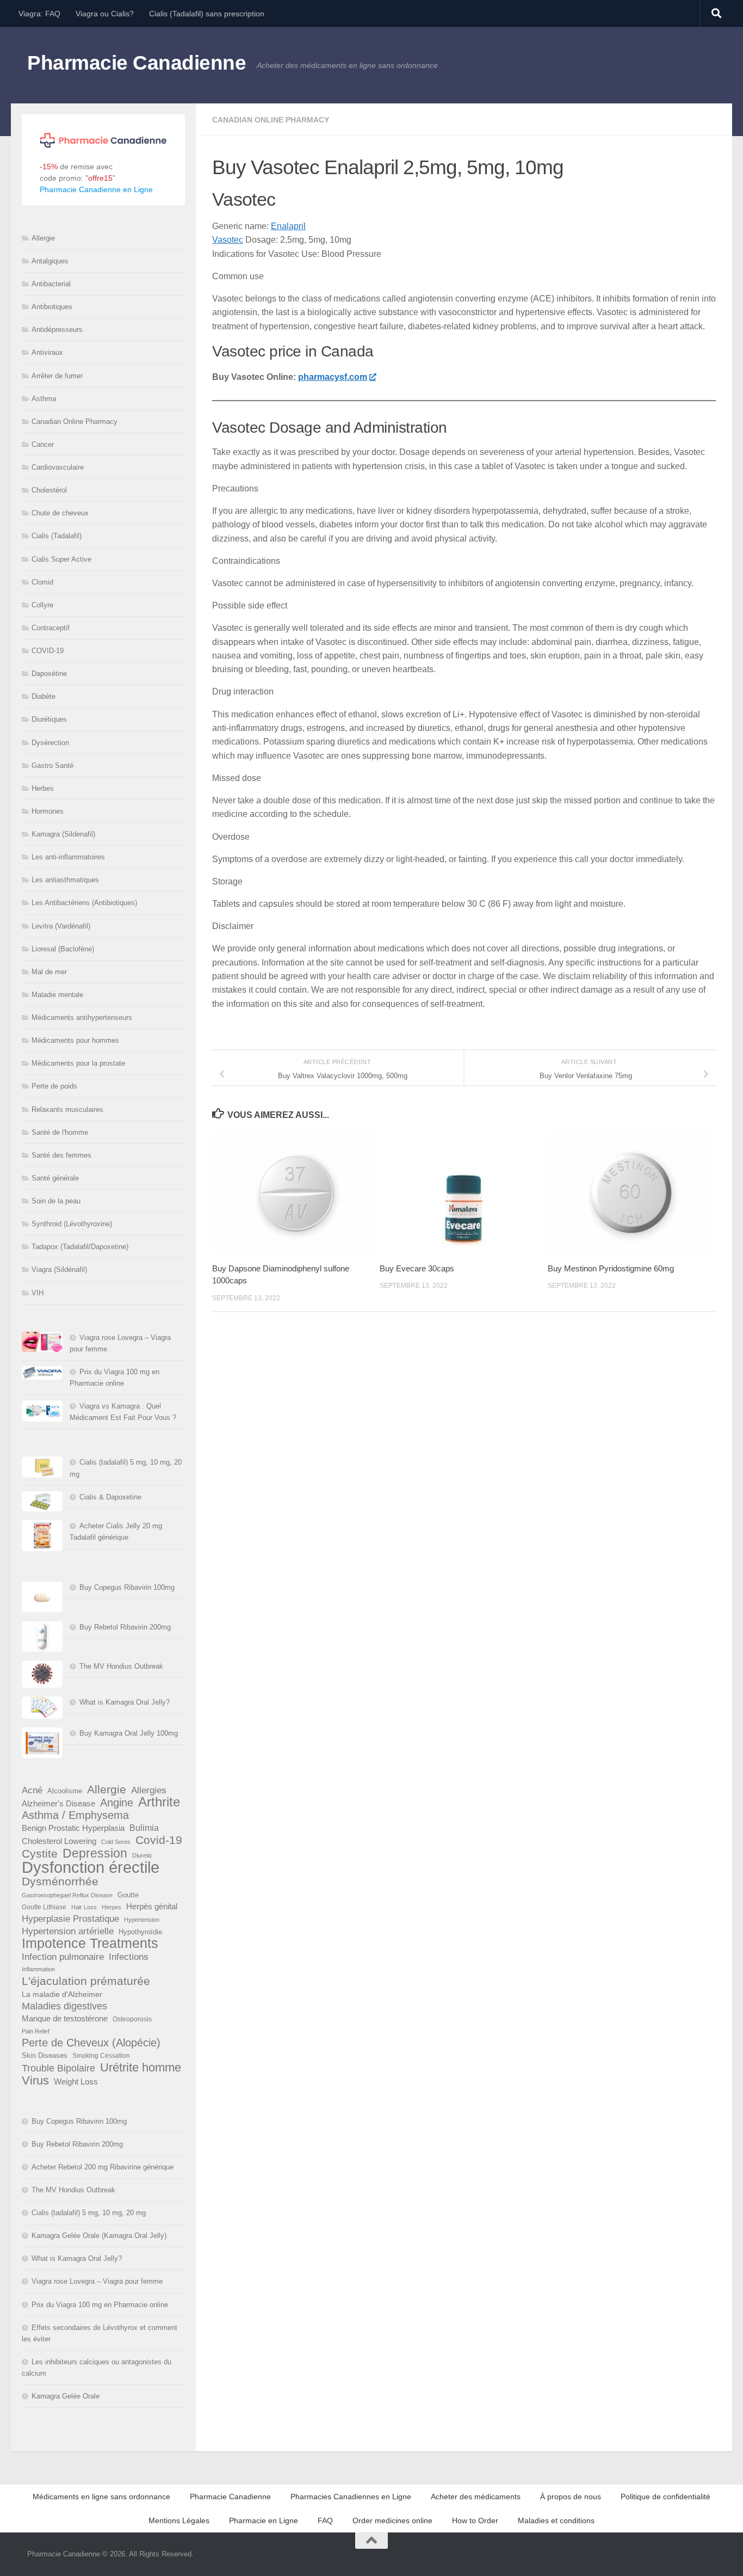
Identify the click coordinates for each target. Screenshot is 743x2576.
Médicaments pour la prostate (78, 1063)
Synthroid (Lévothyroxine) (72, 1224)
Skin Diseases (45, 2055)
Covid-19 (159, 1840)
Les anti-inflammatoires (68, 857)
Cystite (40, 1853)
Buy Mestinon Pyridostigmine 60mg (611, 1268)
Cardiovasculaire (58, 467)
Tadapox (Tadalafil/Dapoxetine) (80, 1247)
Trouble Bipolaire (58, 2068)
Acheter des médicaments (476, 2497)
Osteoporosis (132, 2019)
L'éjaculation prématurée (86, 1981)
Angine (117, 1803)
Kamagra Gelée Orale (66, 2396)
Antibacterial (51, 284)
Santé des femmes (61, 1155)
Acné (32, 1790)
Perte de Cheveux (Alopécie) (91, 2043)
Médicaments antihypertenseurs (82, 1018)
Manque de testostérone (65, 2018)
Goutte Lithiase (44, 1907)
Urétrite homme (141, 2067)
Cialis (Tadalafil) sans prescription (207, 14)
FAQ (325, 2520)
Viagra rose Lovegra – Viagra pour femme (97, 2281)
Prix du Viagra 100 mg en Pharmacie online (100, 2305)
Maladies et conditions (556, 2520)
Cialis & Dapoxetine (110, 1497)
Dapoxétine (49, 674)
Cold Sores (116, 1842)
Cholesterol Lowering (59, 1841)
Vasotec (228, 240)
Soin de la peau (56, 1201)
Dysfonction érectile (91, 1867)
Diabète (44, 696)
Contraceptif (51, 628)
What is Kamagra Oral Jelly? (125, 1702)
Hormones (48, 811)
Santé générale (55, 1178)
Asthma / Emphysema (75, 1815)
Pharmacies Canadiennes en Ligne (351, 2497)
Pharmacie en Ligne (264, 2520)
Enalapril (288, 226)
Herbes (43, 788)
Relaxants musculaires (67, 1109)
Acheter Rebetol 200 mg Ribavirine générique (103, 2167)
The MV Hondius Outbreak (121, 1666)
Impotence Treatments (90, 1943)
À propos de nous (571, 2497)
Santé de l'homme (60, 1132)
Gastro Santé (52, 766)
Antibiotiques (52, 307)
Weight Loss (76, 2082)
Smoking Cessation (101, 2056)
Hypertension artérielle (68, 1931)
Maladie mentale (57, 995)
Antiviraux (47, 352)
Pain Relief (36, 2031)
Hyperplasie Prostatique (70, 1919)
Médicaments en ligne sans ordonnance (101, 2497)
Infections (129, 1957)
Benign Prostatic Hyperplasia (73, 1828)
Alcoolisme (65, 1791)
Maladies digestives (64, 2006)
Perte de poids (54, 1086)
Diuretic (142, 1855)
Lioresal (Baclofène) (63, 949)
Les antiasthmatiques (65, 880)
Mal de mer (49, 972)
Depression (95, 1853)
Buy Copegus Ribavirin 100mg (127, 1587)
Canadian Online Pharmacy (271, 120)
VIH (38, 1293)
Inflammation (38, 1969)
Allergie (43, 238)
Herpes (112, 1907)
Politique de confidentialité (665, 2497)
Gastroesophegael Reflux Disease (67, 1895)
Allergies (149, 1790)
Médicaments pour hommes (75, 1040)
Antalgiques (50, 261)
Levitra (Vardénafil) (61, 926)
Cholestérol (49, 490)
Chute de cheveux (60, 513)
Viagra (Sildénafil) (59, 1269)
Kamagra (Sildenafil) (63, 834)
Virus (35, 2080)
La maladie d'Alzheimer (62, 1994)
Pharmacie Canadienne (137, 63)
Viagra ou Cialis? (105, 14)
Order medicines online (392, 2520)
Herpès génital (152, 1907)
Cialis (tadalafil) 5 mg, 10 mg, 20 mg (89, 2213)
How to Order (475, 2520)
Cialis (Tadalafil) (57, 536)
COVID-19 (48, 651)
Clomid (42, 582)
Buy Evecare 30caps (417, 1268)
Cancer (43, 444)
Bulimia (144, 1828)
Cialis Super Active (61, 559)
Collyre (42, 605)
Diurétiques (49, 719)
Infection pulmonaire (63, 1957)
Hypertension (142, 1920)
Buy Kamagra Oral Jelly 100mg (129, 1733)
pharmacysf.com (333, 377)
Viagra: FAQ (39, 14)
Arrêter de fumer (57, 376)
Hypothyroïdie (140, 1932)
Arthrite (159, 1802)
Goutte (128, 1895)
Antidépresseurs (57, 330)
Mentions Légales (179, 2520)
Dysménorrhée (60, 1882)
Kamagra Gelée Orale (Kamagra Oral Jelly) (99, 2236)
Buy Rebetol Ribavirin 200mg (125, 1627)
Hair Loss (84, 1907)
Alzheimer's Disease (58, 1804)
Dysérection (50, 743)
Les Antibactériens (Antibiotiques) (84, 903)
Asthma (44, 399)
